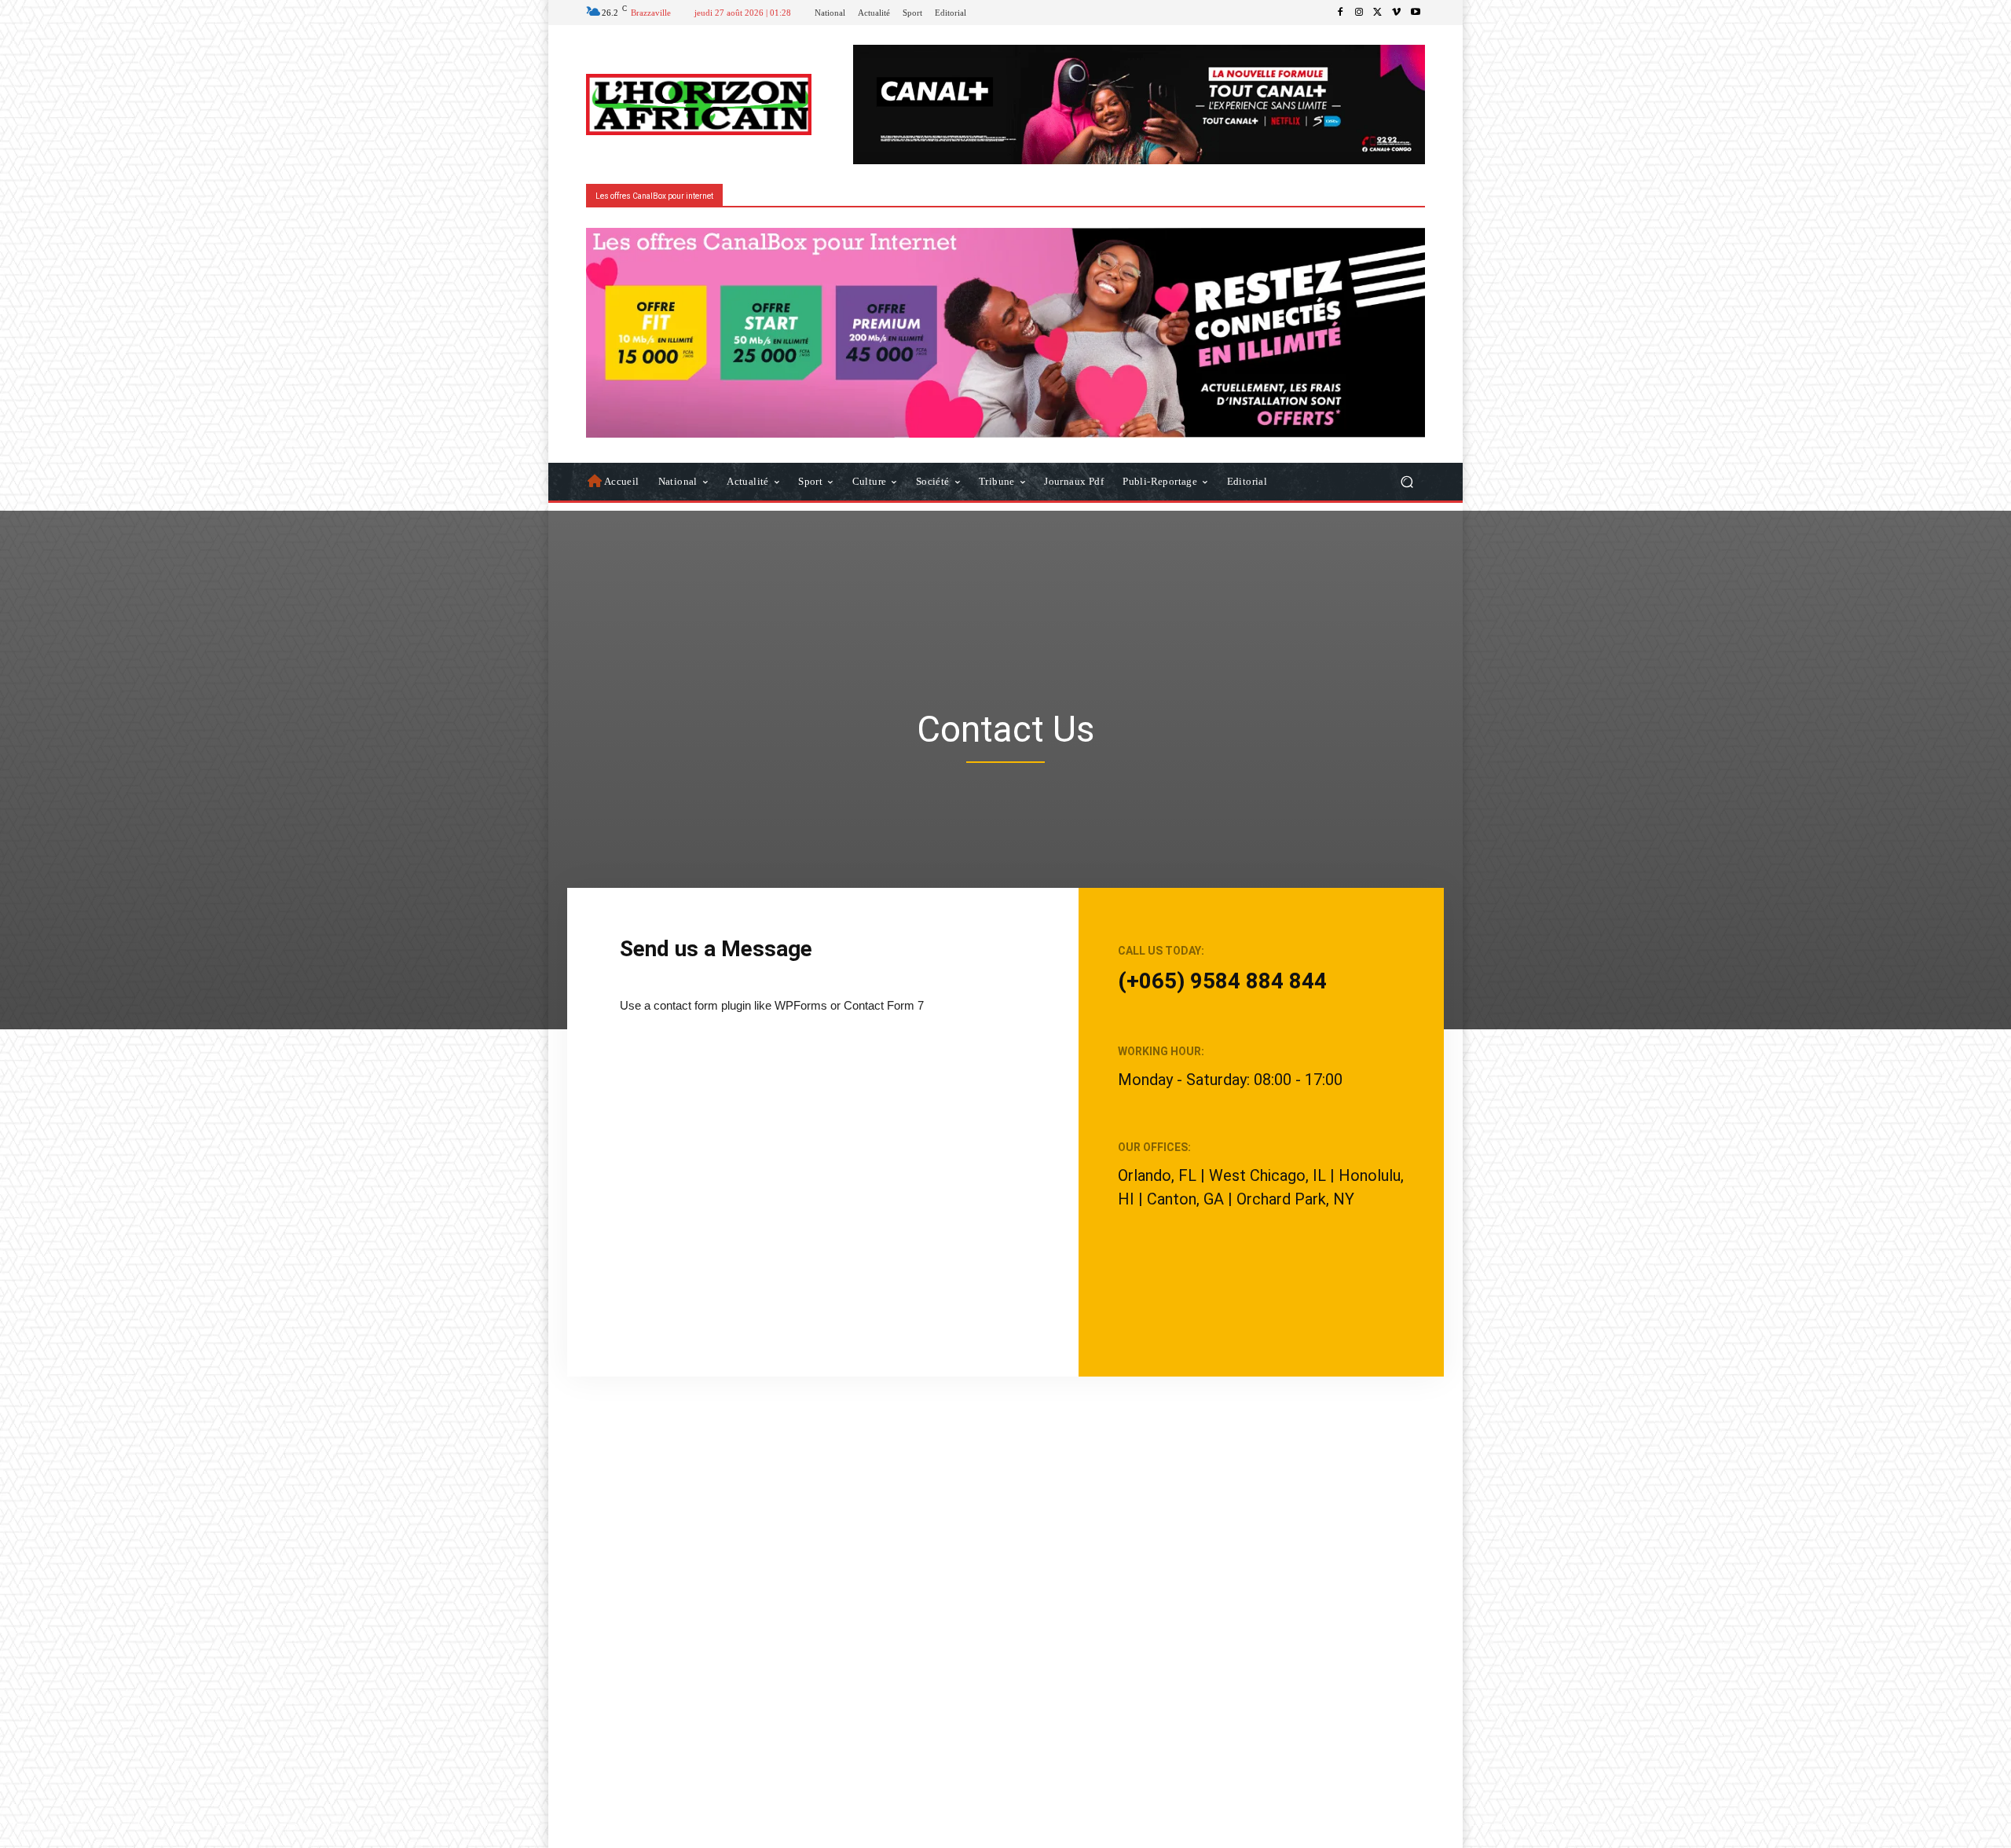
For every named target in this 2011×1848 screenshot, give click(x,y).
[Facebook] (1340, 13)
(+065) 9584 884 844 (1222, 981)
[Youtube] (1416, 13)
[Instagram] (1359, 13)
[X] (1378, 13)
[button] (1407, 481)
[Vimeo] (1397, 13)
